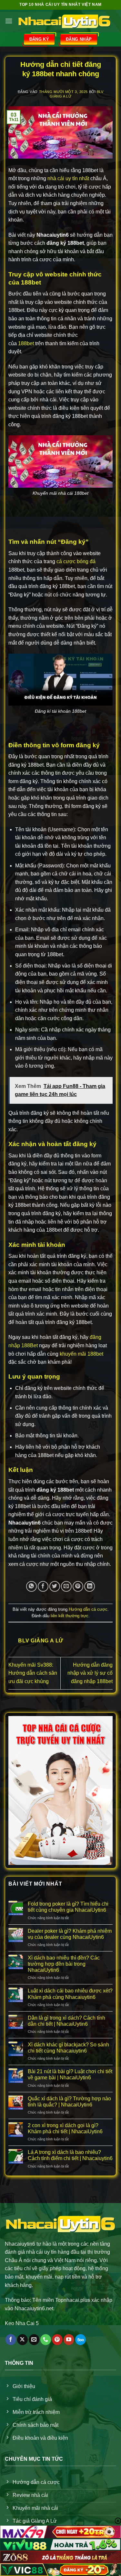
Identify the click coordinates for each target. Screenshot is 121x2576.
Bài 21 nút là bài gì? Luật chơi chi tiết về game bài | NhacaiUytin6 (70, 2074)
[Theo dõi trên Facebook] (11, 2340)
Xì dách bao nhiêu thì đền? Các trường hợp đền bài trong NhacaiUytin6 (64, 1964)
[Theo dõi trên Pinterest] (57, 2340)
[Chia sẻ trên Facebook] (43, 1586)
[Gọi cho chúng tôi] (46, 2340)
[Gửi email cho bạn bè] (66, 1586)
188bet (26, 343)
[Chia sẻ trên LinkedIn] (90, 1586)
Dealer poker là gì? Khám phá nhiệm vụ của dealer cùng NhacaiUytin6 (70, 1934)
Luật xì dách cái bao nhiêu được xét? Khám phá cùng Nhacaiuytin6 (70, 1994)
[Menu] (9, 21)
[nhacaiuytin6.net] (64, 21)
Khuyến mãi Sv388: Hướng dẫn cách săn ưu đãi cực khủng (33, 1673)
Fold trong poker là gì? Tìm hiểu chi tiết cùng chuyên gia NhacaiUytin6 (68, 1907)
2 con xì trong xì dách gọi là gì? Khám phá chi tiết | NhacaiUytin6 (65, 2128)
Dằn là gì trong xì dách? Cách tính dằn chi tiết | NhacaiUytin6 (66, 2021)
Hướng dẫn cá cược (88, 1609)
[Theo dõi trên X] (22, 2340)
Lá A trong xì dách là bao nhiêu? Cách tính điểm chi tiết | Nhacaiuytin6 (70, 2155)
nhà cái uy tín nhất (68, 178)
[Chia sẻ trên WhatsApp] (31, 1586)
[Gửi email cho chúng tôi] (34, 2340)
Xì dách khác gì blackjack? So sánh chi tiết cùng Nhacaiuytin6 (68, 2048)
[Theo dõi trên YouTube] (69, 2340)
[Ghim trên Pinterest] (78, 1586)
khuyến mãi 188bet (81, 1354)
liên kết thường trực (70, 1616)
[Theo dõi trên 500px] (81, 2340)
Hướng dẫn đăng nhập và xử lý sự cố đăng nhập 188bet (90, 1673)
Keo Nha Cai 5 (22, 2323)
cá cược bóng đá (75, 561)
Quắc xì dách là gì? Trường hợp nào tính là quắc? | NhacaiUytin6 (69, 2102)
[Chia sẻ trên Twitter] (55, 1586)
